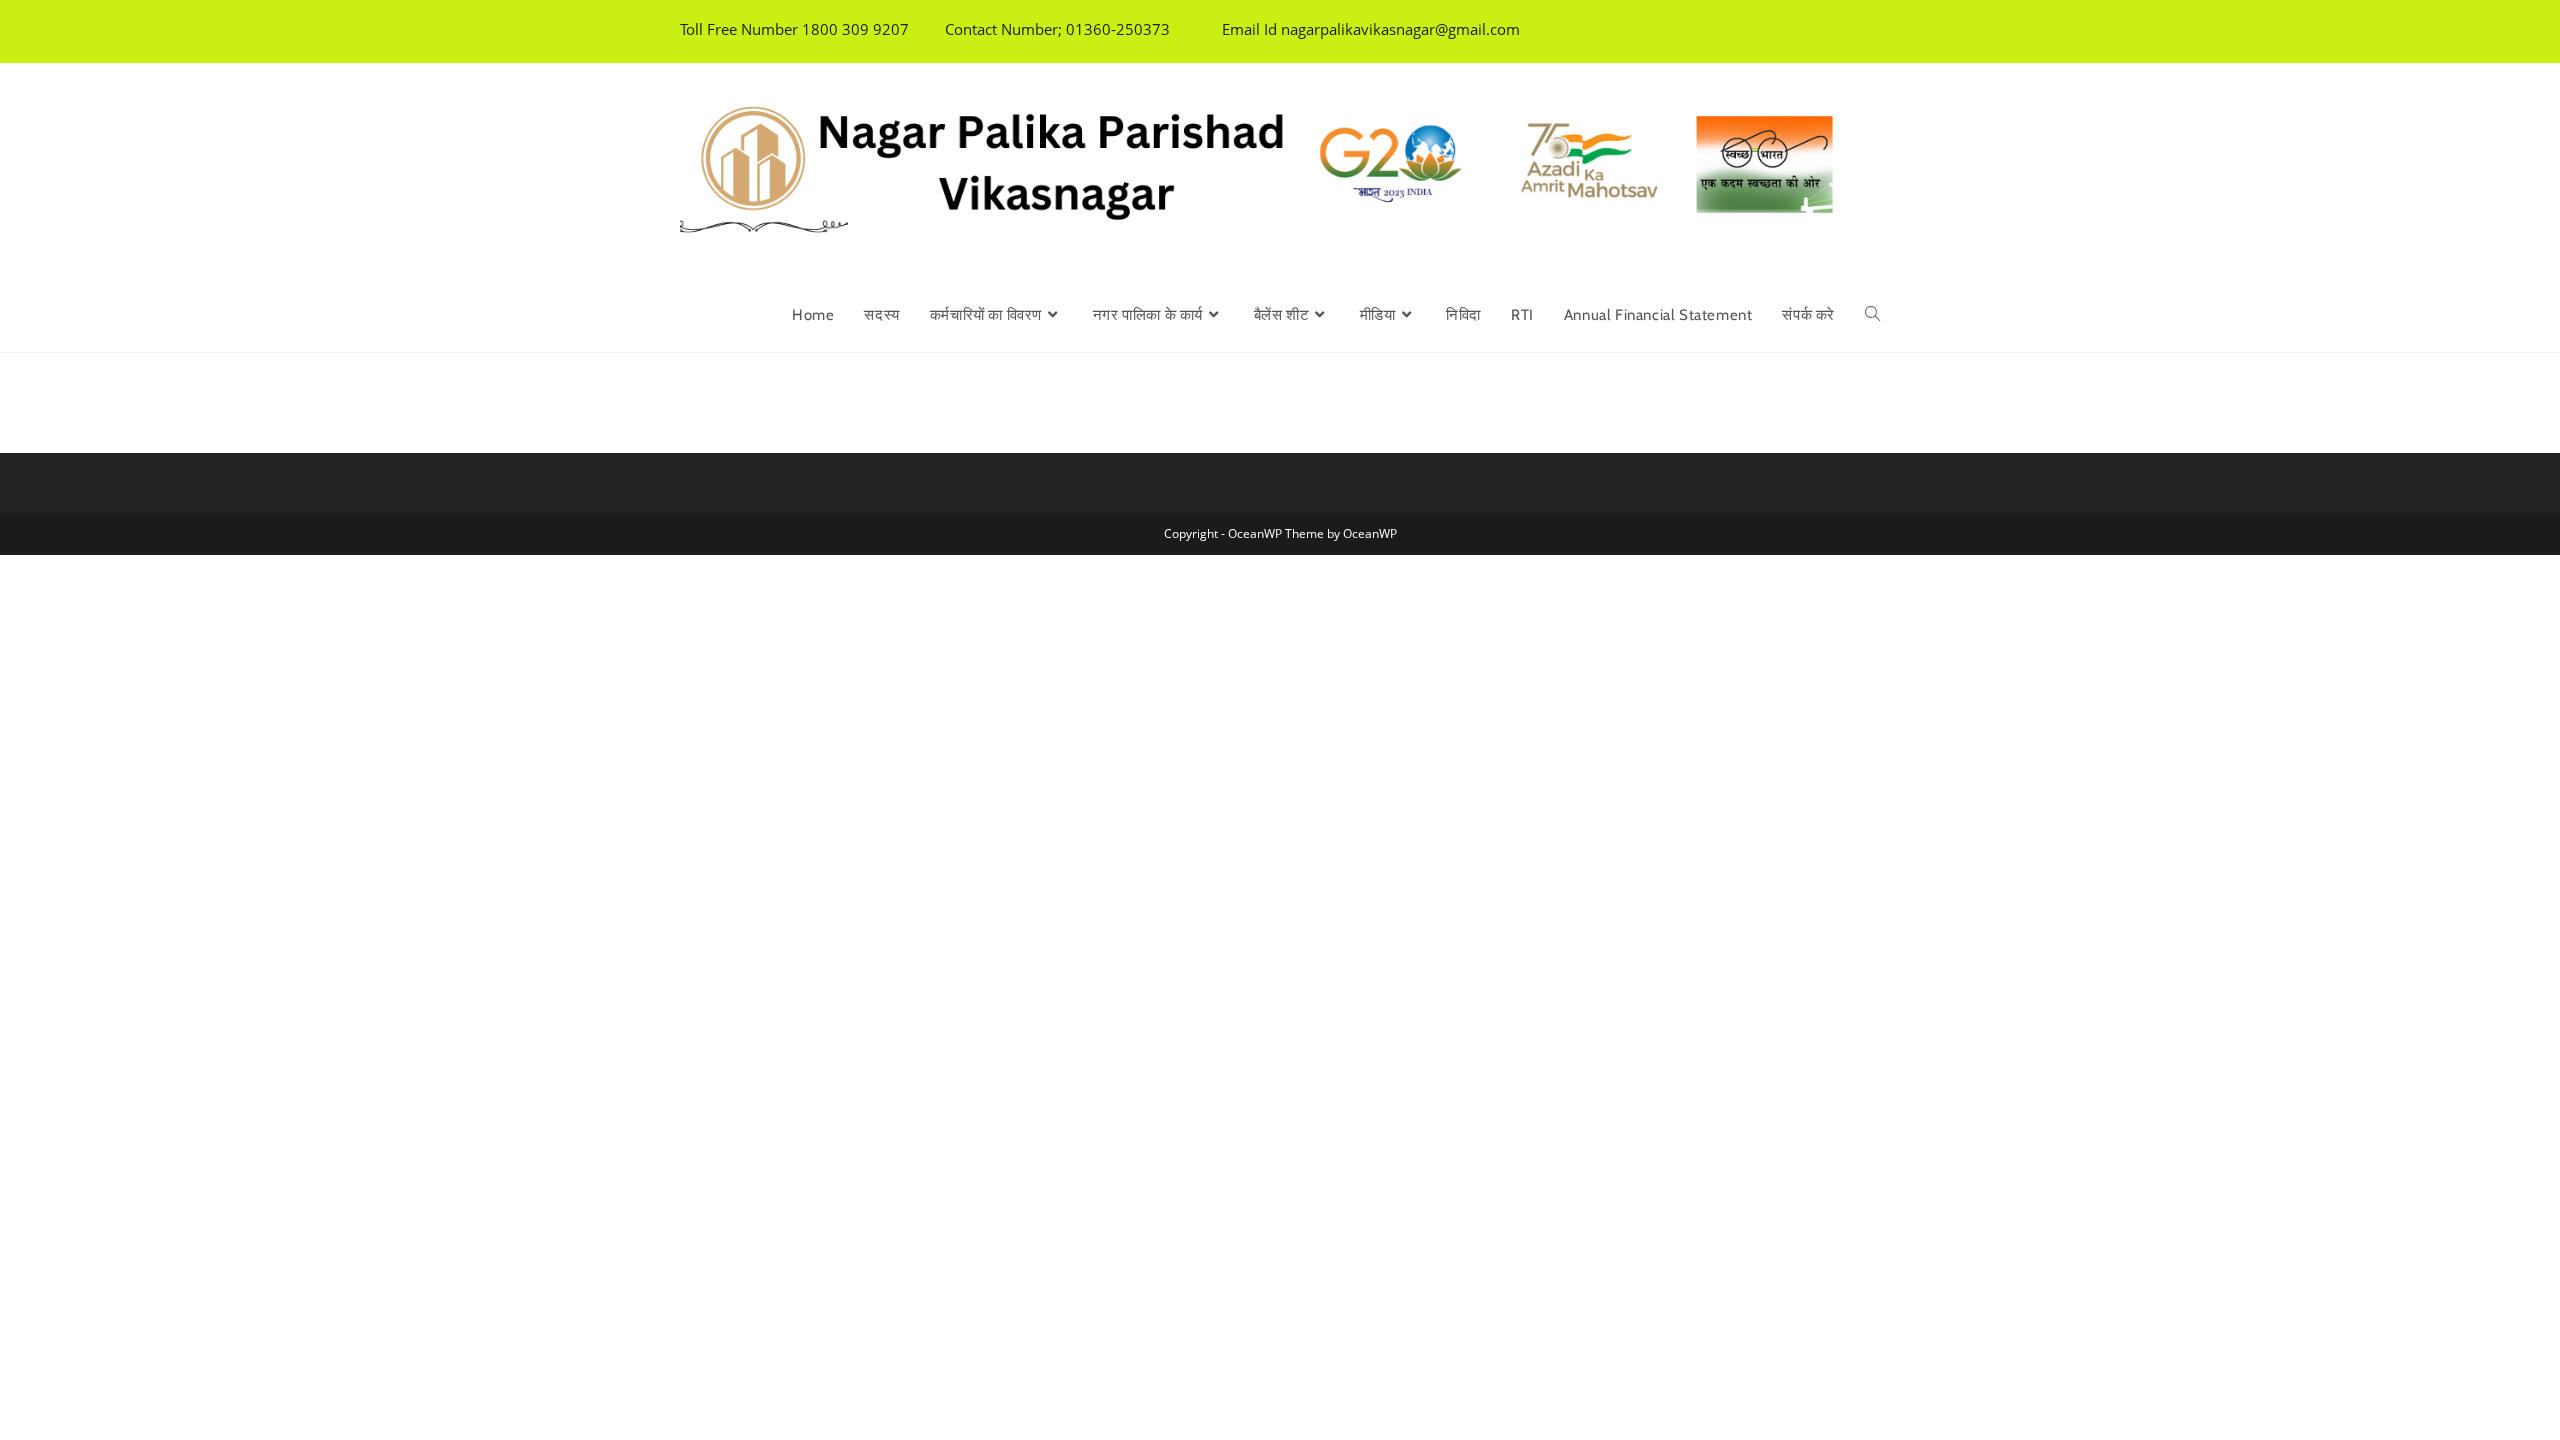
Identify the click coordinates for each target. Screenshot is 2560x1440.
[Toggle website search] (1872, 315)
